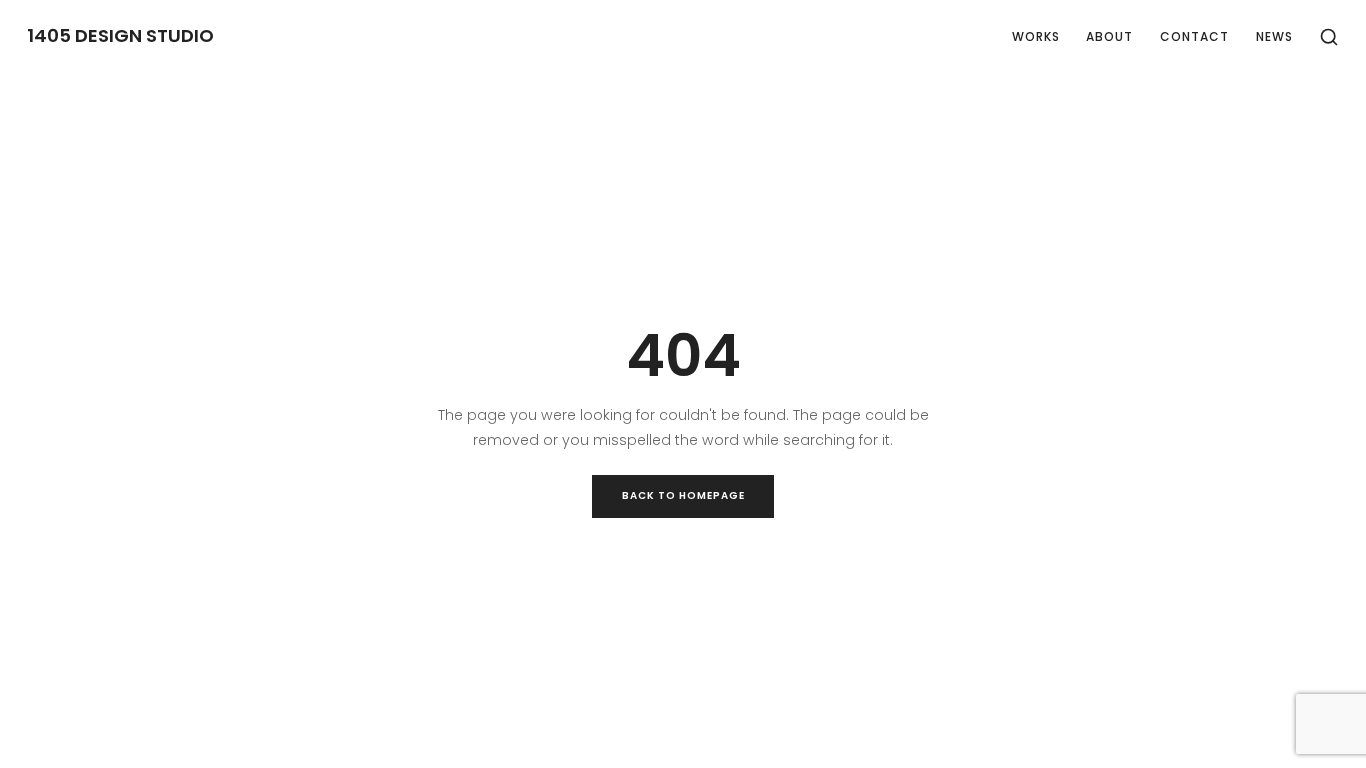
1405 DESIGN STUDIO (120, 36)
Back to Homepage (683, 495)
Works (1036, 36)
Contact (1194, 36)
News (1274, 36)
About (1109, 36)
